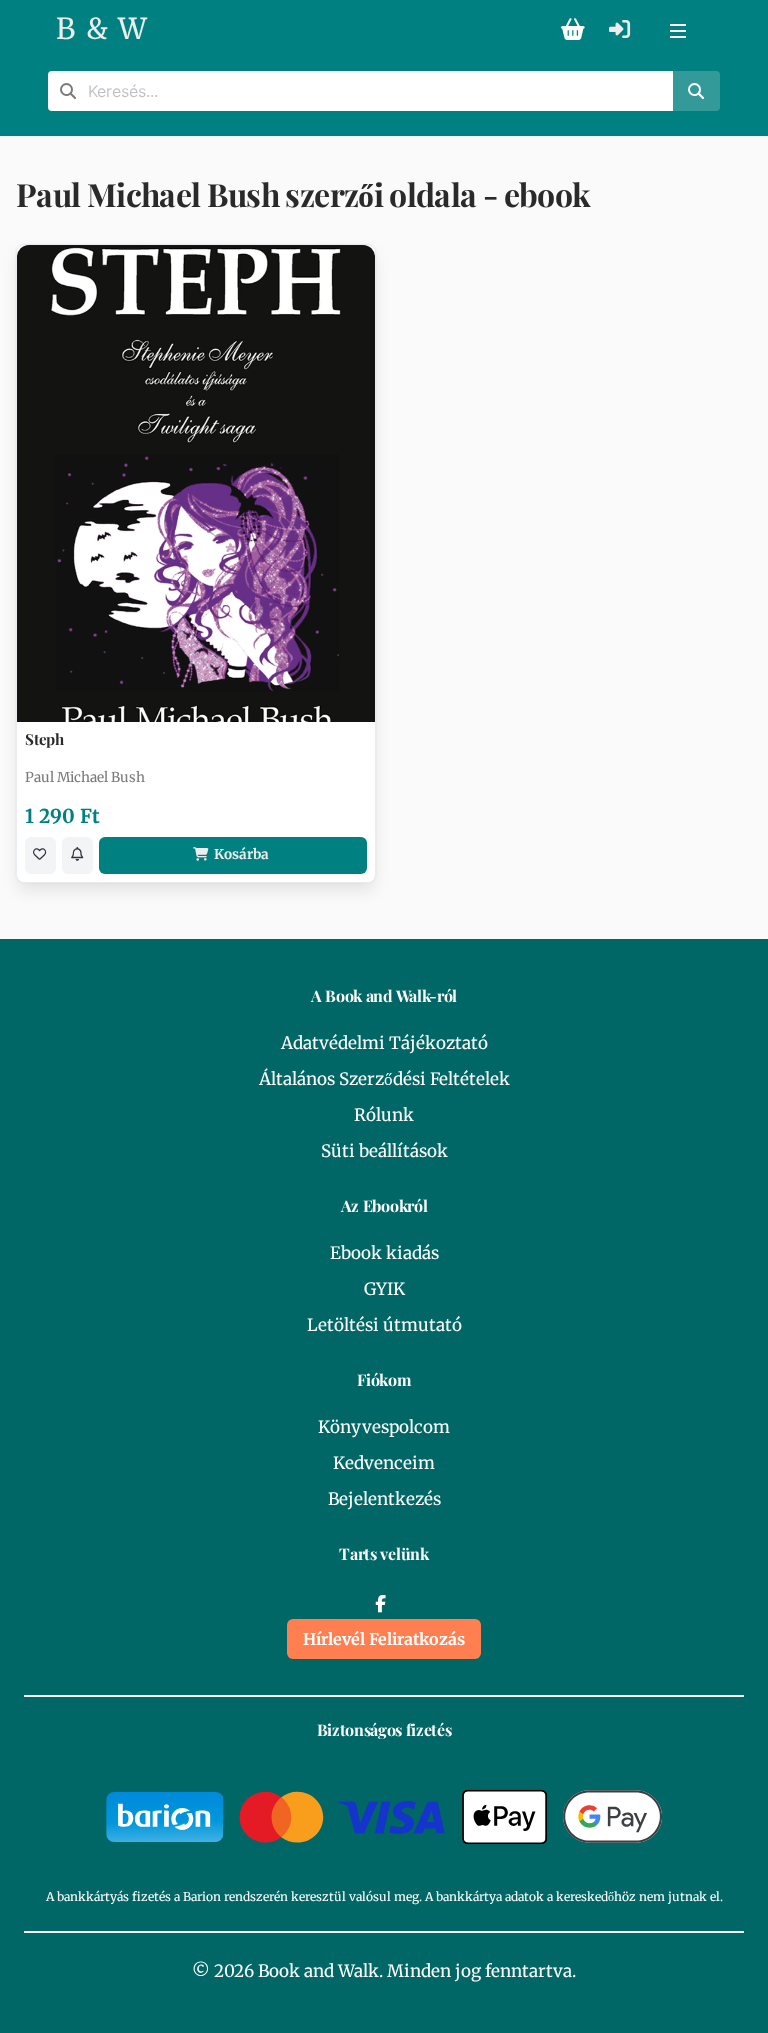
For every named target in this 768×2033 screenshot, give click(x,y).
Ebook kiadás (384, 1253)
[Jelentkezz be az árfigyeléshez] (77, 855)
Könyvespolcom (384, 1427)
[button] (678, 30)
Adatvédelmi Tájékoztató (384, 1043)
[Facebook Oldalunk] (380, 1604)
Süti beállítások (384, 1151)
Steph (44, 739)
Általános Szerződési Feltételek (384, 1079)
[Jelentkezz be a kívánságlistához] (40, 855)
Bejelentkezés (384, 1499)
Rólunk (384, 1115)
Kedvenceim (384, 1463)
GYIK (384, 1289)
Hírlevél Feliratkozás (384, 1639)
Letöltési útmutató (384, 1325)
